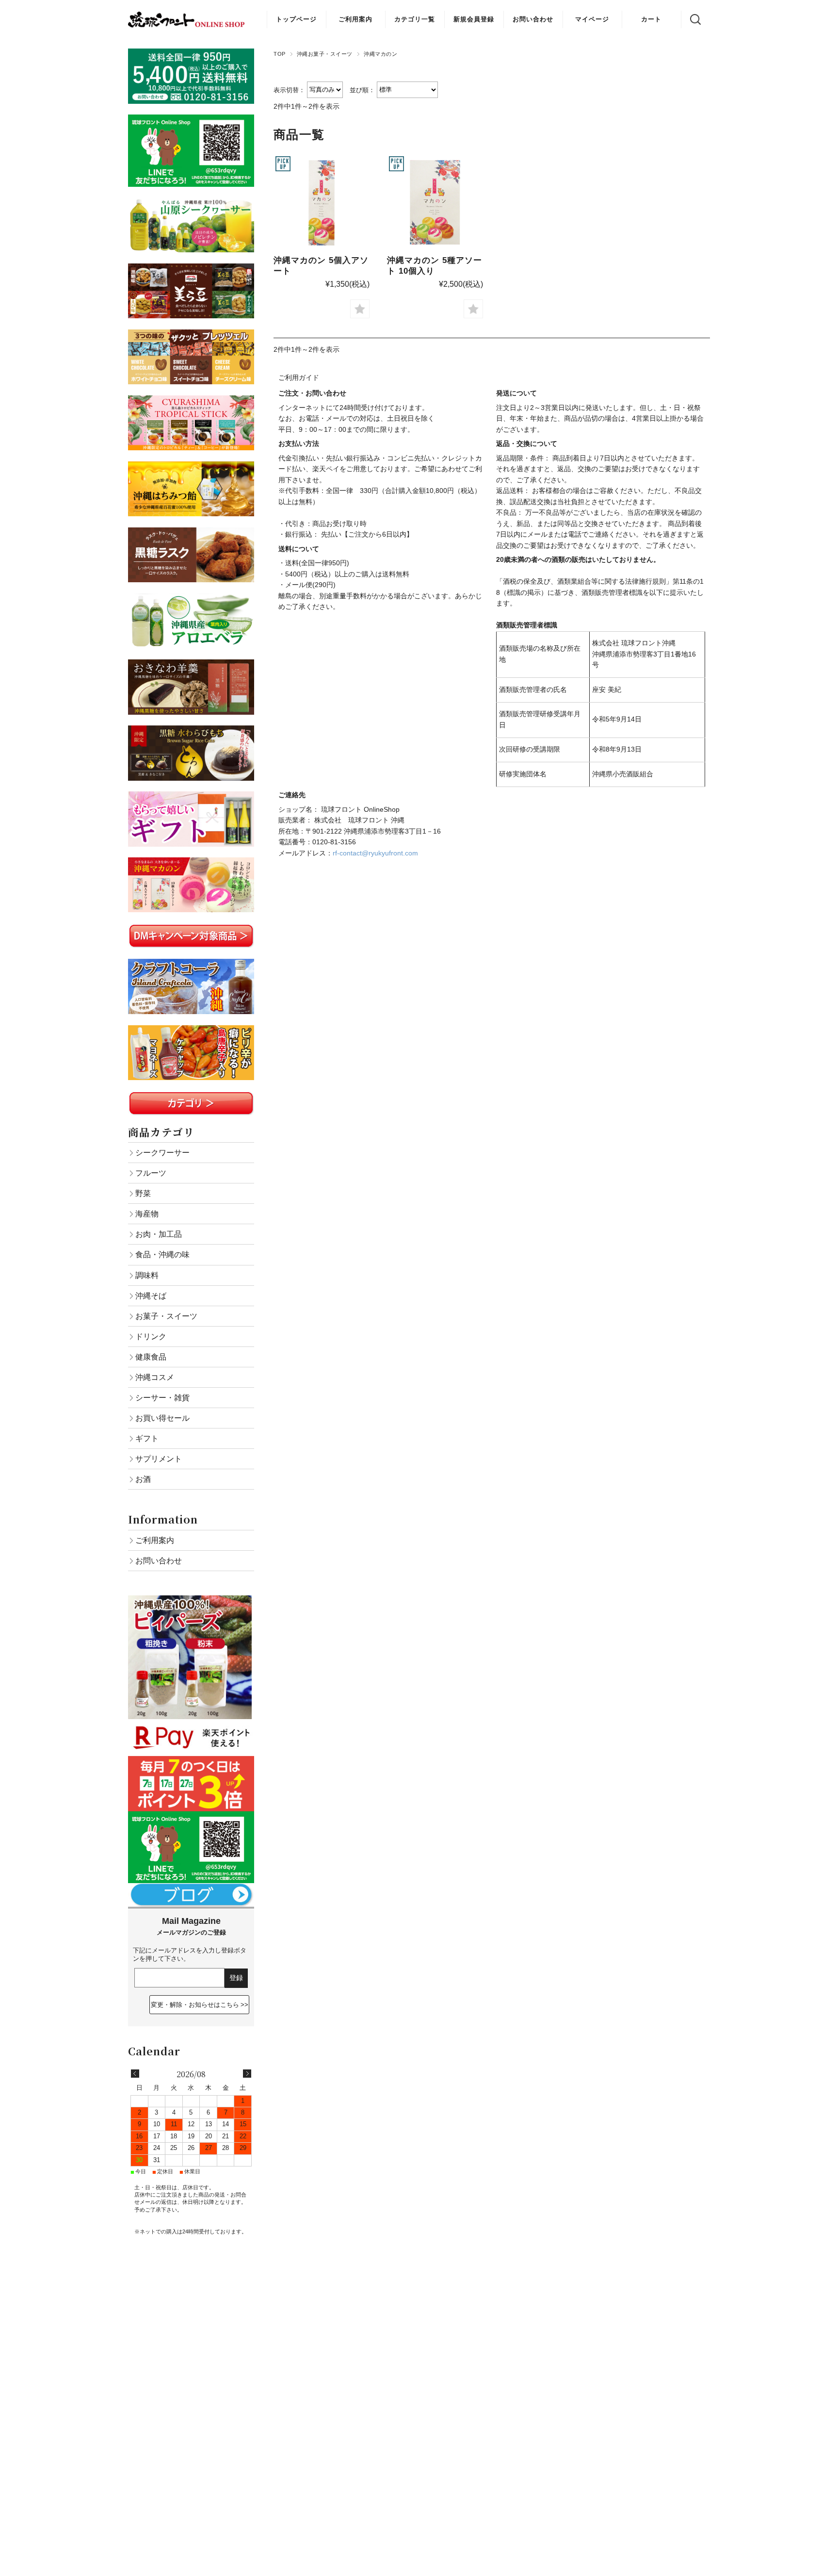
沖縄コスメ (155, 1377)
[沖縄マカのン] (322, 202)
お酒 (143, 1479)
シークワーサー (162, 1152)
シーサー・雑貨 (162, 1397)
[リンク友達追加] (191, 1817)
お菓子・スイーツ (166, 1316)
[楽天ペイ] (191, 1724)
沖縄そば (151, 1296)
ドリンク (151, 1336)
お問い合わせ (533, 19)
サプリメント (159, 1459)
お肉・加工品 (159, 1234)
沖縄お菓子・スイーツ (325, 54)
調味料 (147, 1275)
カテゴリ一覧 (415, 19)
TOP (280, 54)
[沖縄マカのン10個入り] (435, 202)
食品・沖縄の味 (162, 1254)
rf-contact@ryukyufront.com (375, 853)
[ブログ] (191, 1888)
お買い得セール (162, 1418)
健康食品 (151, 1357)
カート (651, 19)
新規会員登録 (474, 19)
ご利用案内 (355, 19)
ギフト (147, 1438)
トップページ (296, 19)
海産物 (147, 1214)
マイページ (592, 19)
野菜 (143, 1193)
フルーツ (151, 1173)
